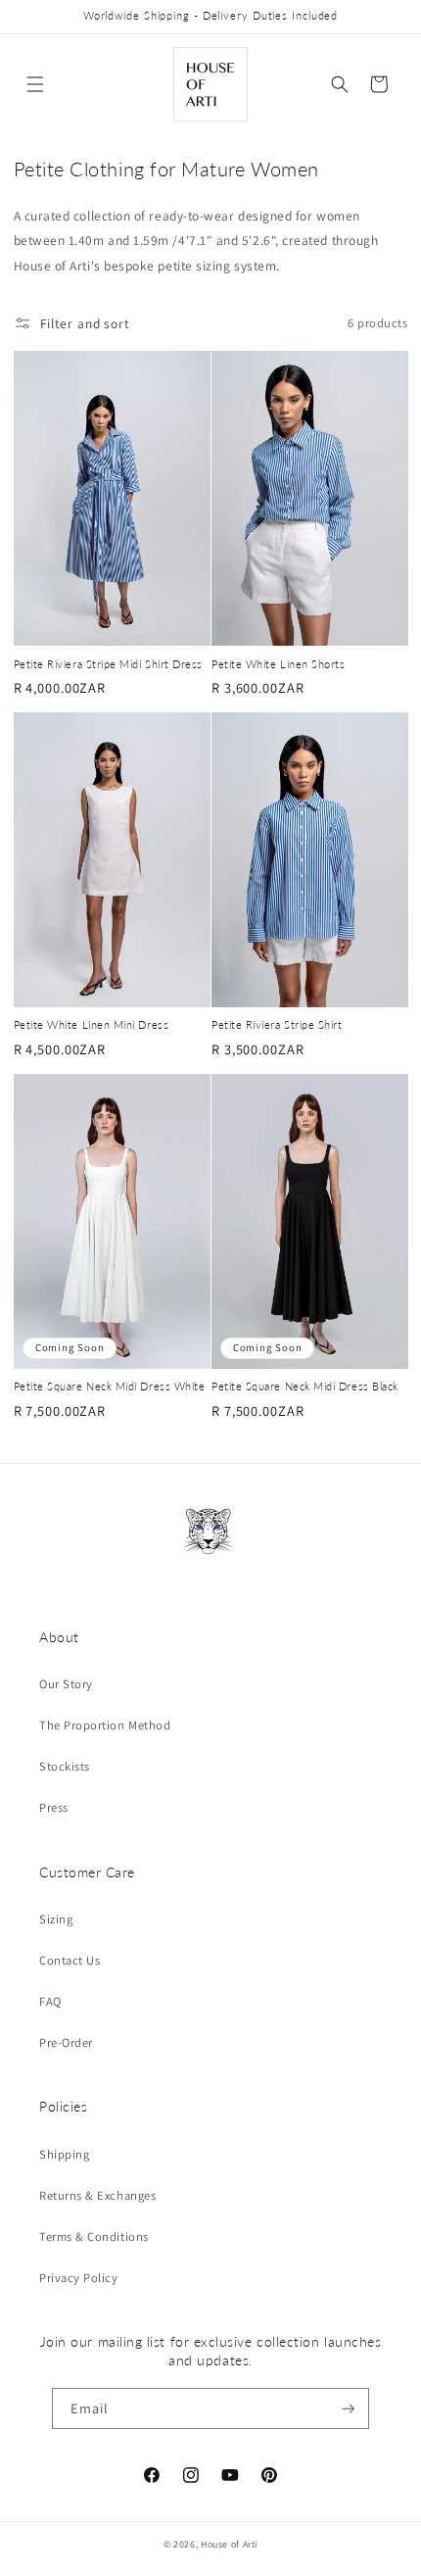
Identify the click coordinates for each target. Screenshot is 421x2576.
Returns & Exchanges (97, 2195)
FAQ (50, 2001)
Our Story (66, 1684)
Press (54, 1807)
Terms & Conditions (94, 2236)
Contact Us (70, 1960)
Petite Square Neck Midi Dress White (110, 1386)
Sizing (56, 1919)
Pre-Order (66, 2042)
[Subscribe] (349, 2409)
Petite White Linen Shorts (279, 664)
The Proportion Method (105, 1725)
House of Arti (229, 2544)
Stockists (65, 1766)
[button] (35, 84)
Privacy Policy (79, 2278)
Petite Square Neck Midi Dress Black (305, 1386)
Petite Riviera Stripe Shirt (277, 1024)
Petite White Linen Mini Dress (92, 1024)
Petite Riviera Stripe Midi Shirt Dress (109, 664)
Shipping (64, 2154)
